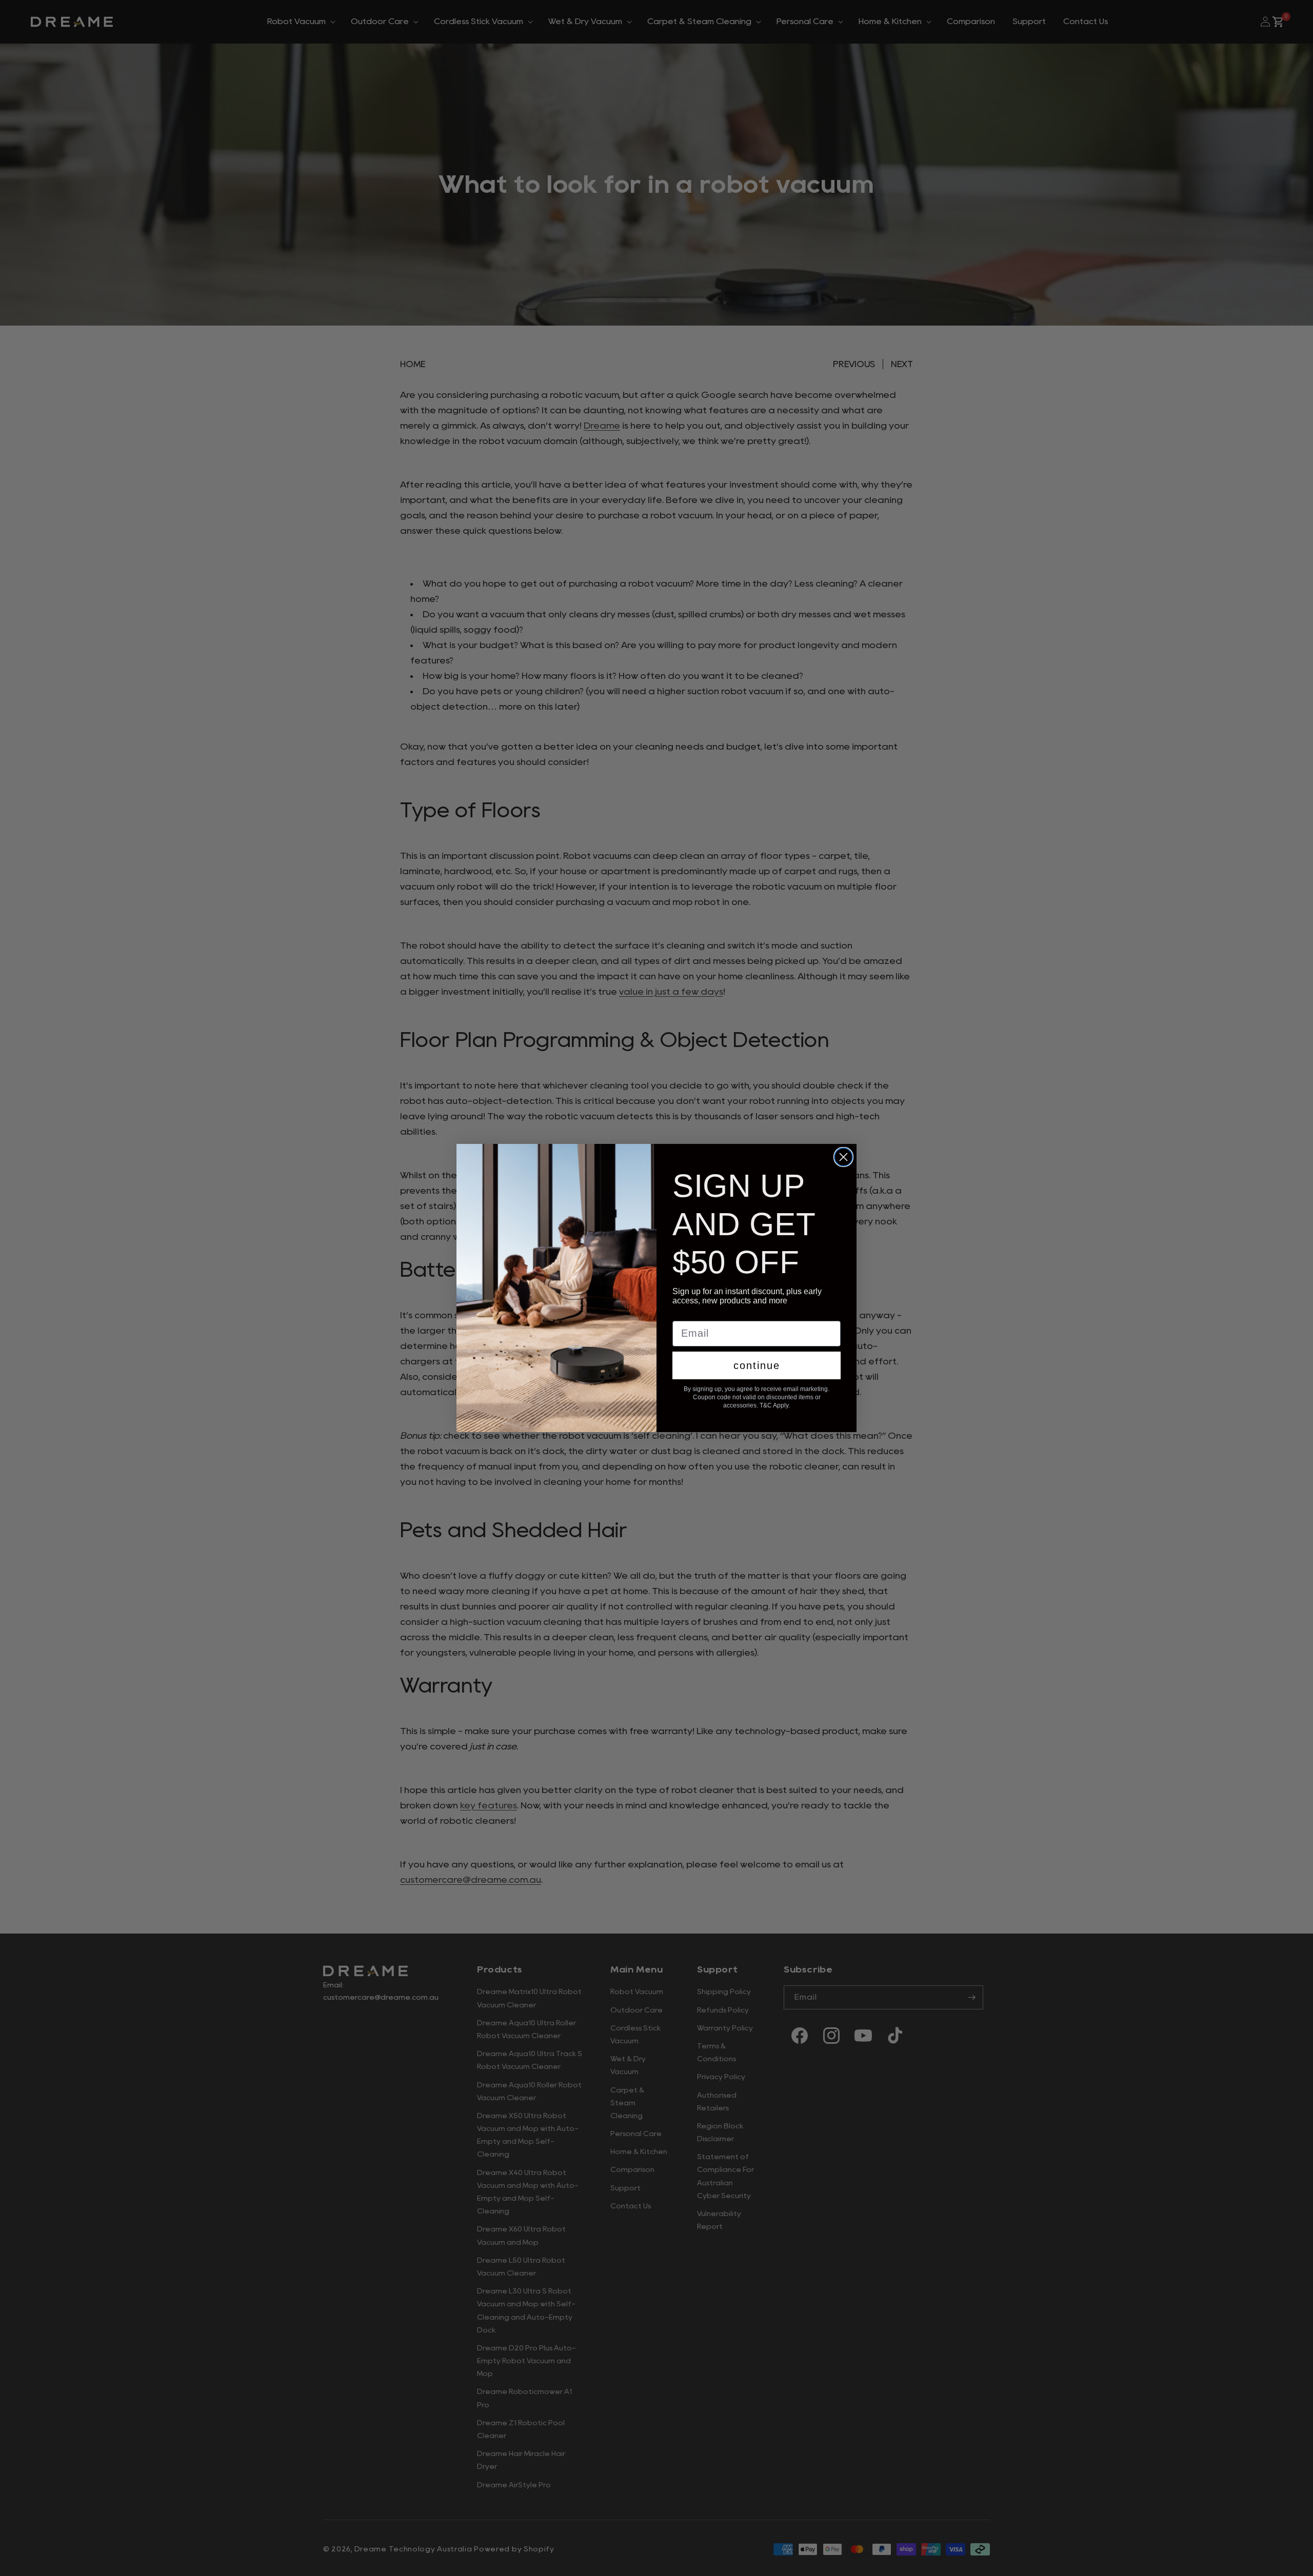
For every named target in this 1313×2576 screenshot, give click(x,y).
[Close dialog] (843, 1157)
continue (757, 1365)
